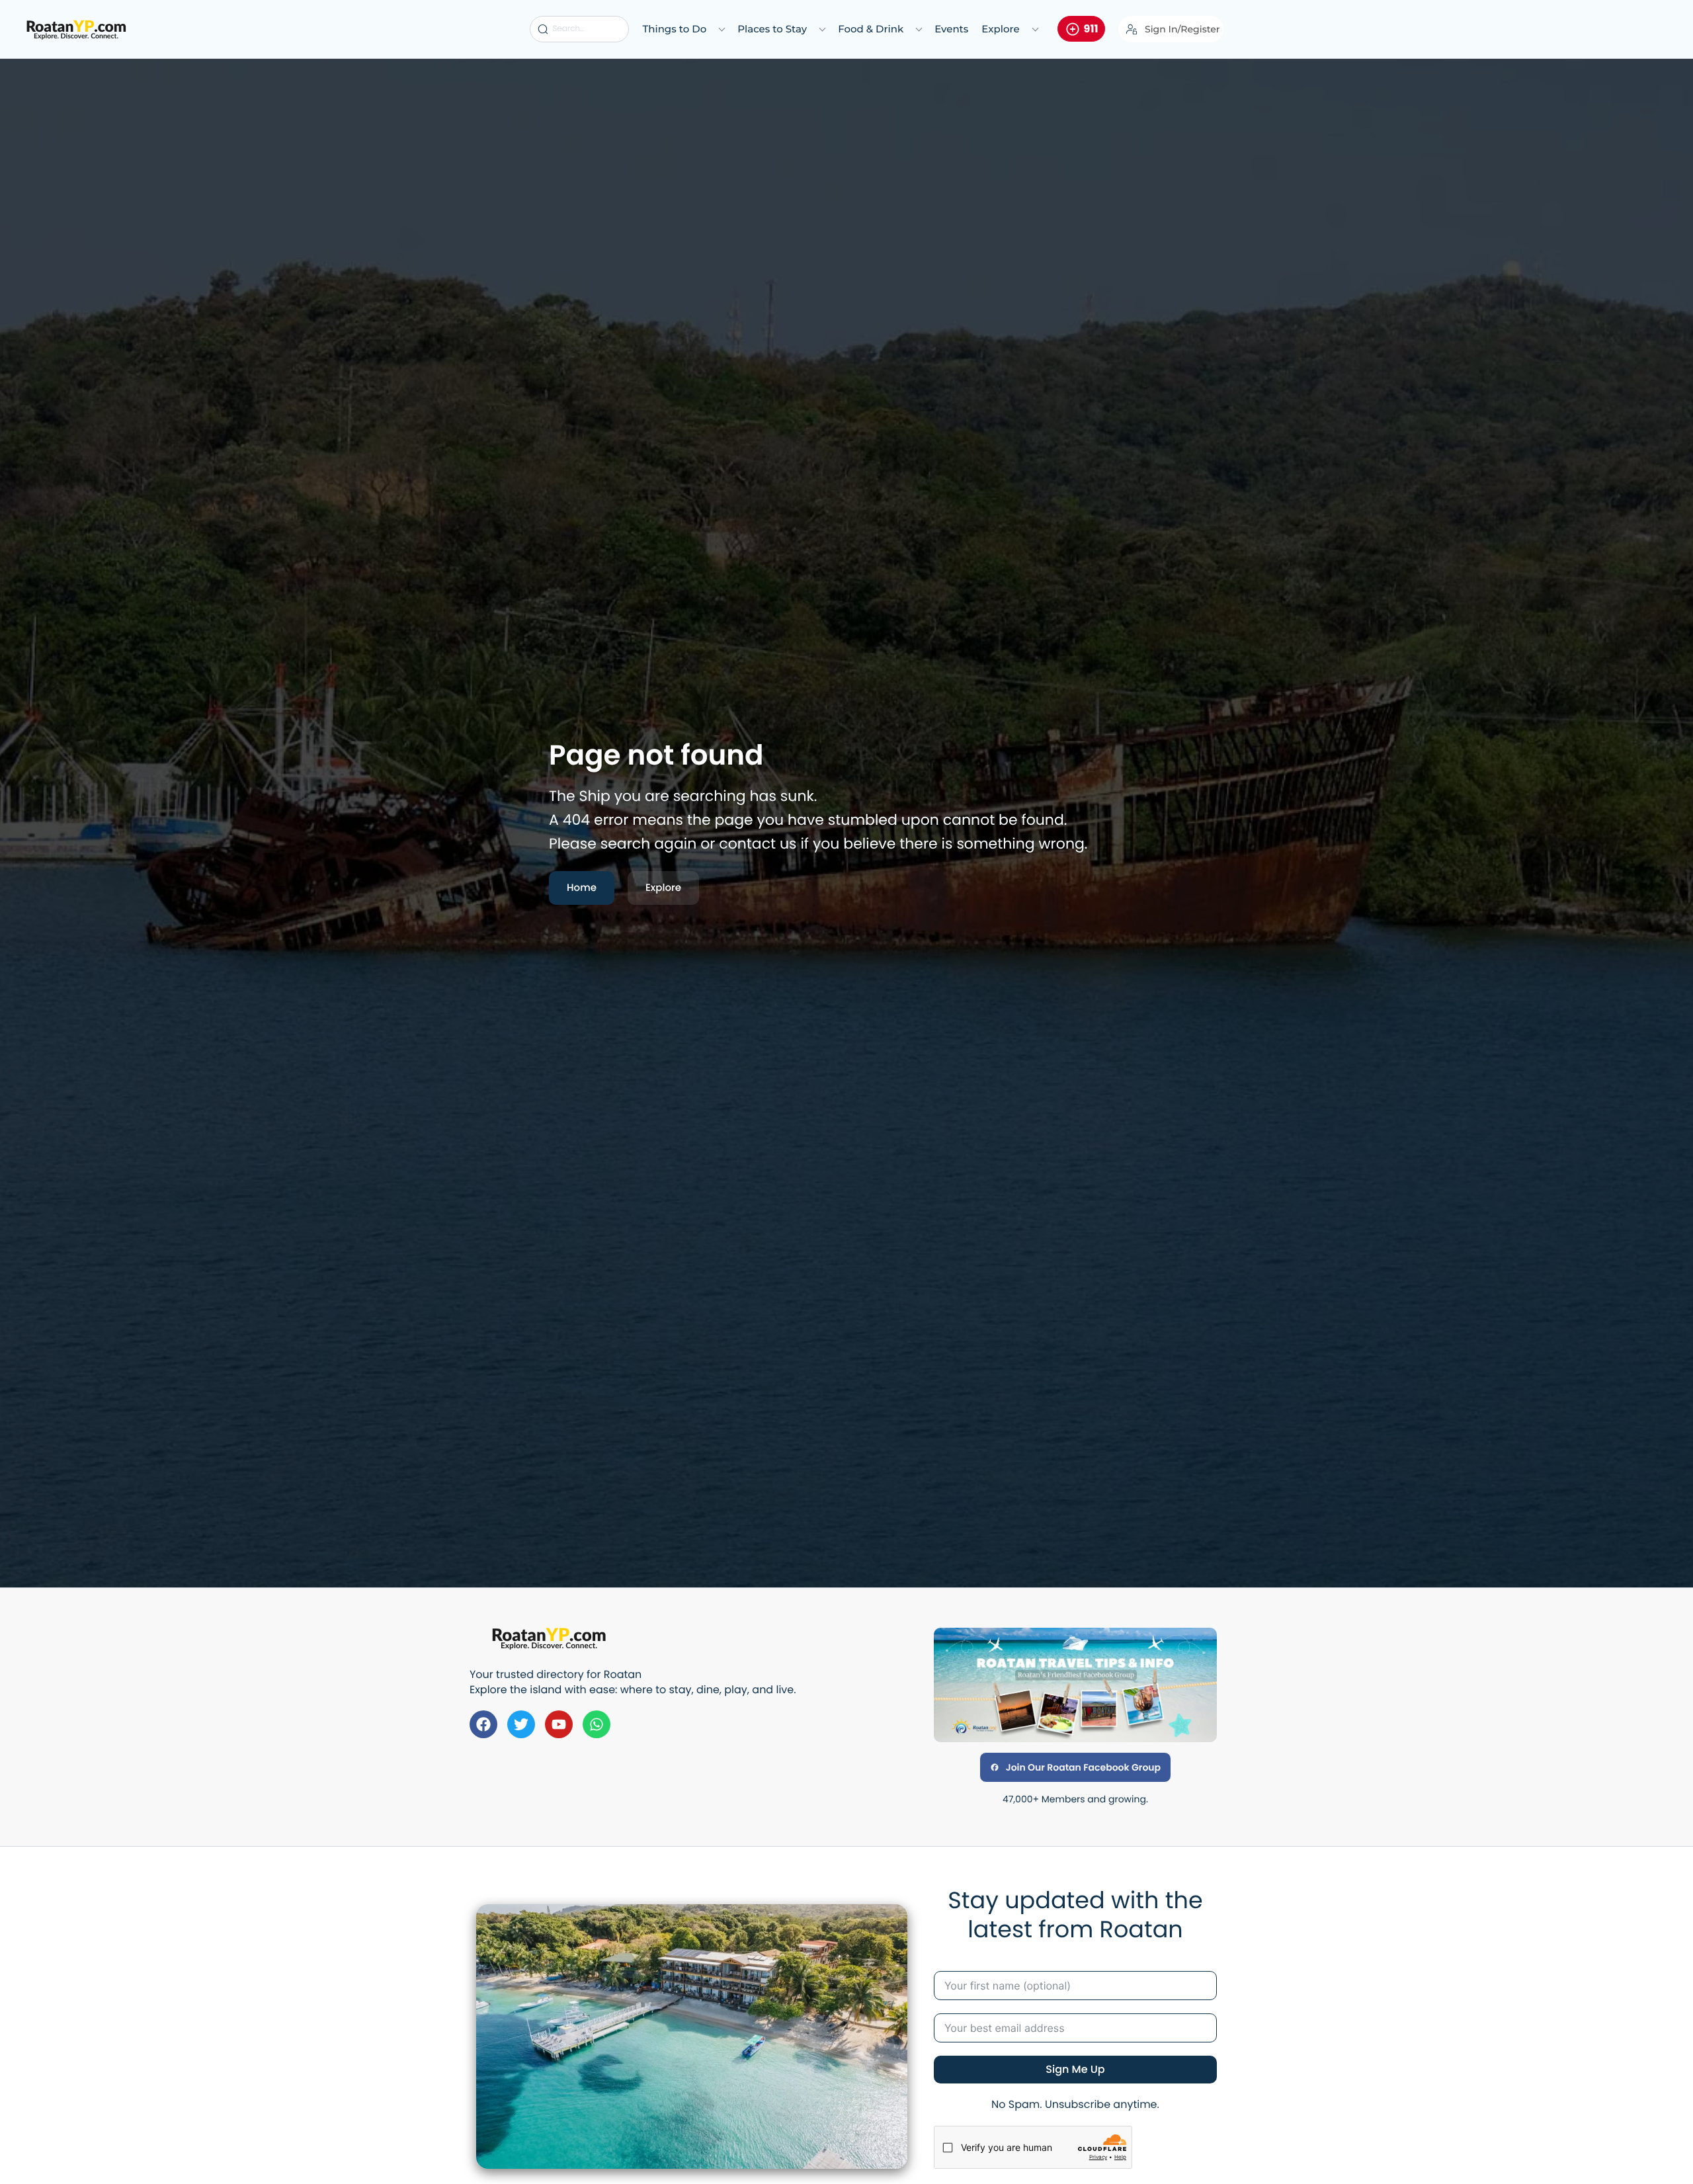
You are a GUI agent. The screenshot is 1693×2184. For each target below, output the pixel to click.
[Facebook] (483, 1724)
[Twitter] (521, 1724)
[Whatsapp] (597, 1724)
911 (1091, 29)
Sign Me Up (1075, 2069)
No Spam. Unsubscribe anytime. (1075, 2104)
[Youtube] (559, 1724)
